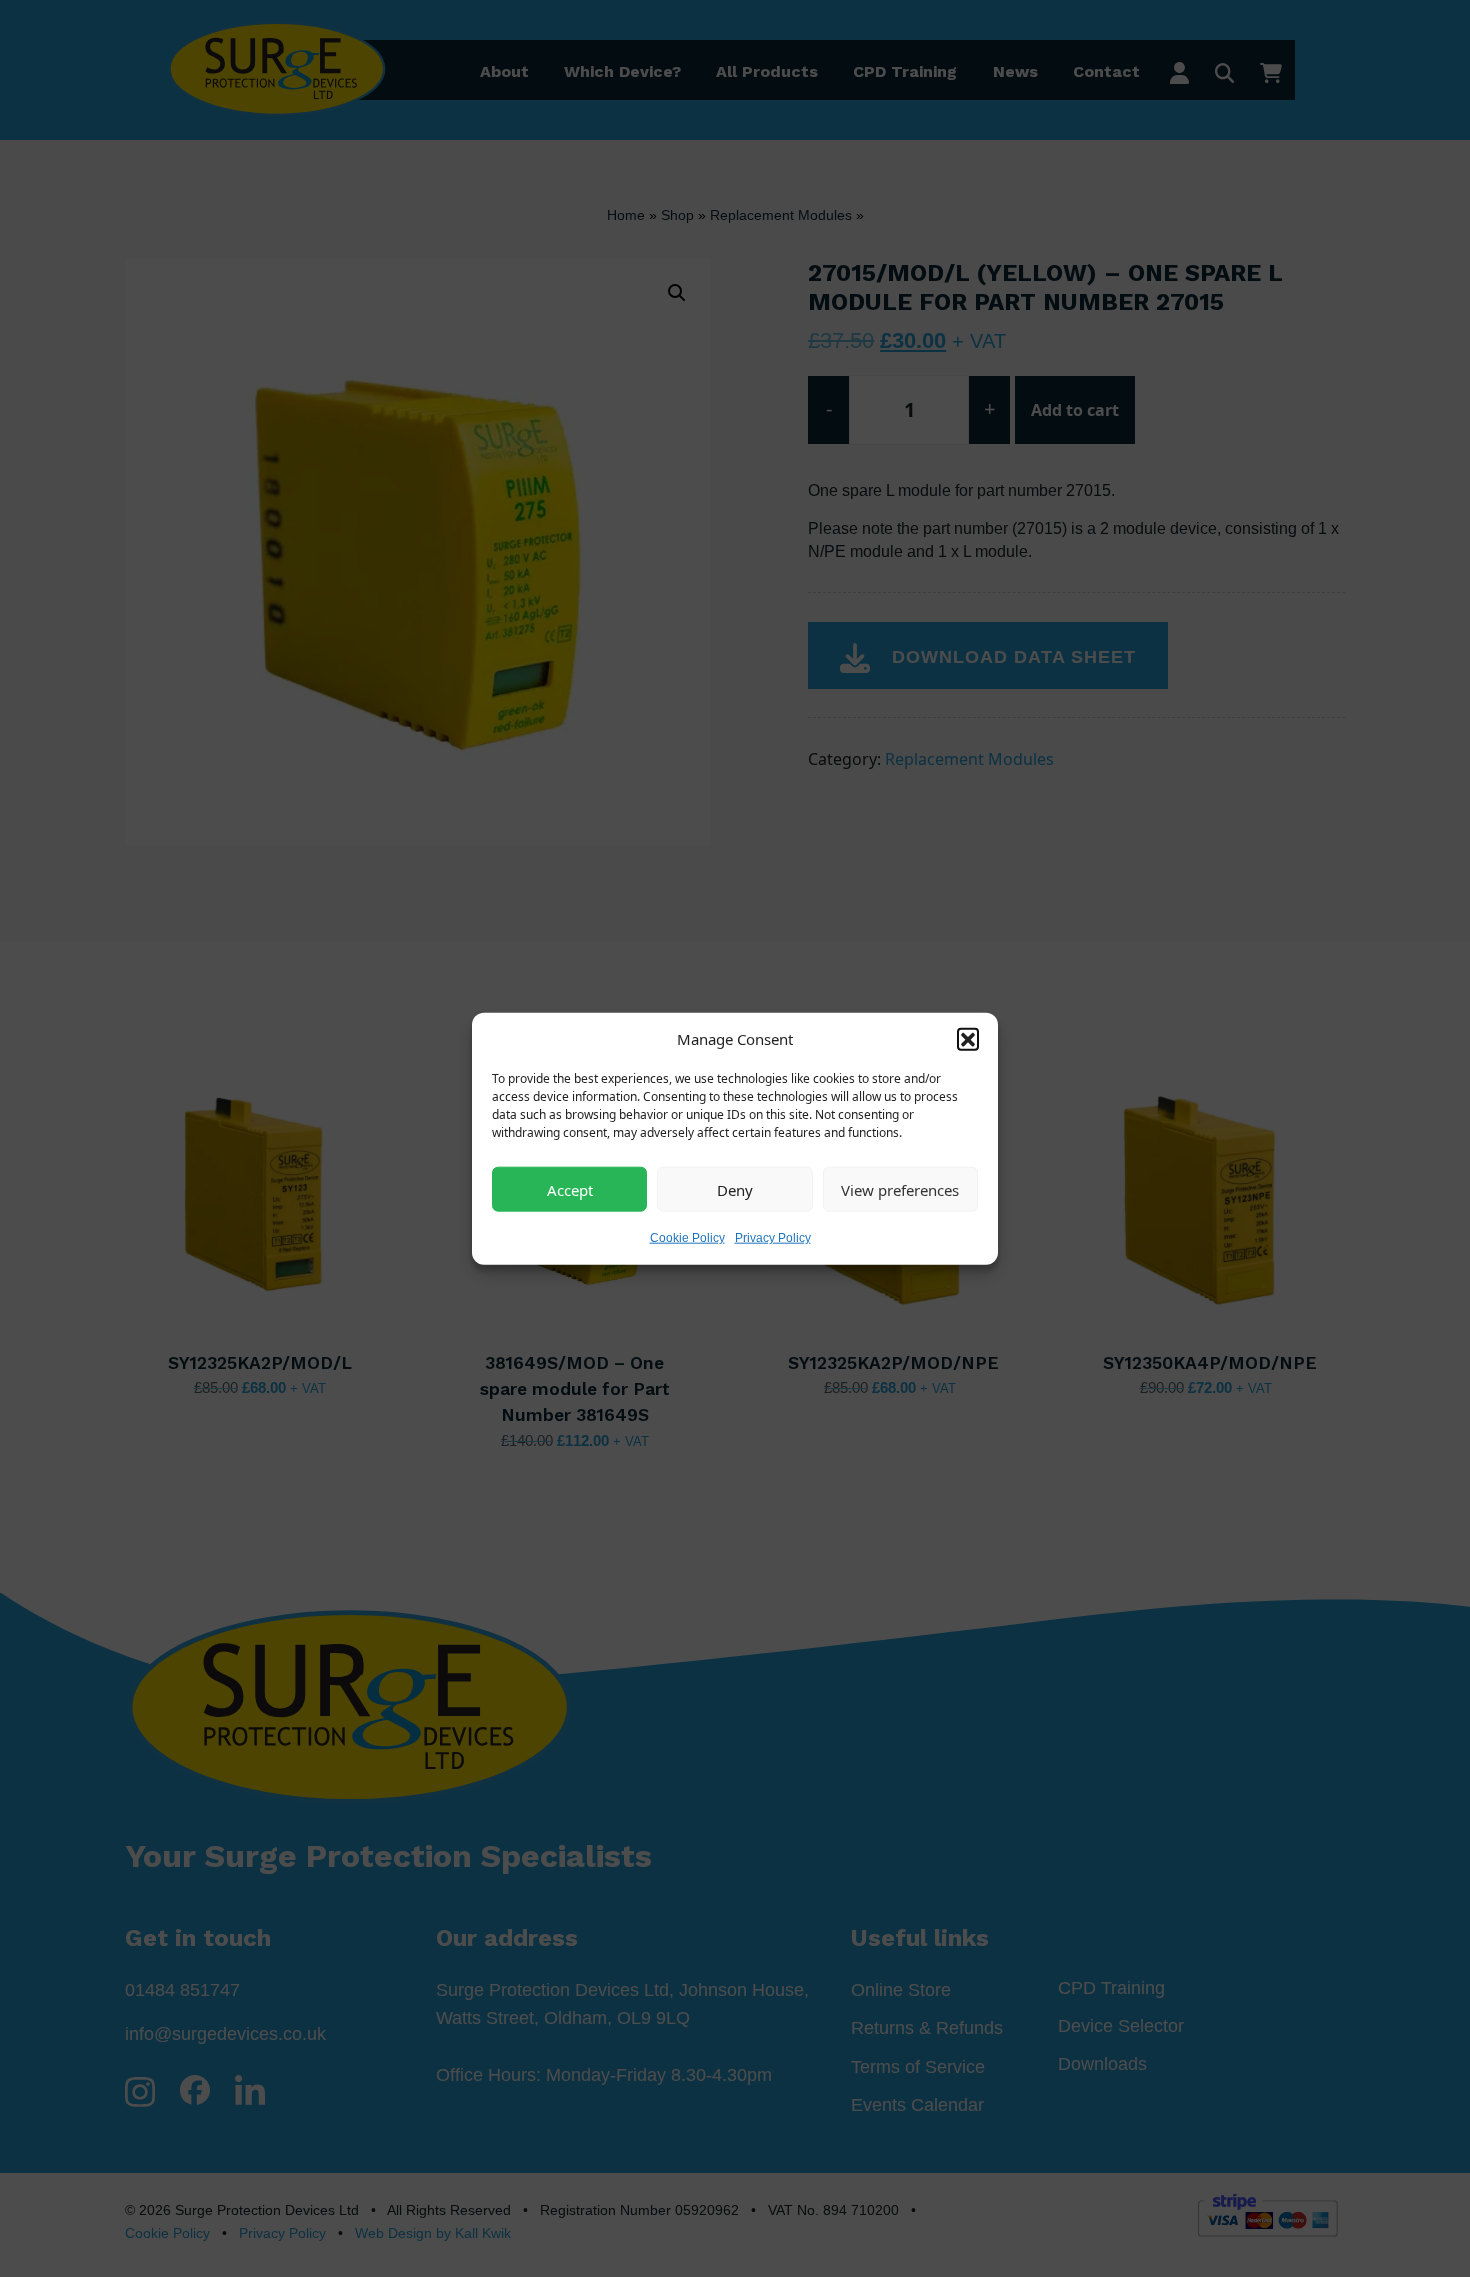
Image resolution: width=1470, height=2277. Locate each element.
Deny (735, 1189)
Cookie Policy (687, 1238)
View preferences (900, 1189)
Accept (570, 1189)
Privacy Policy (773, 1238)
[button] (968, 1038)
